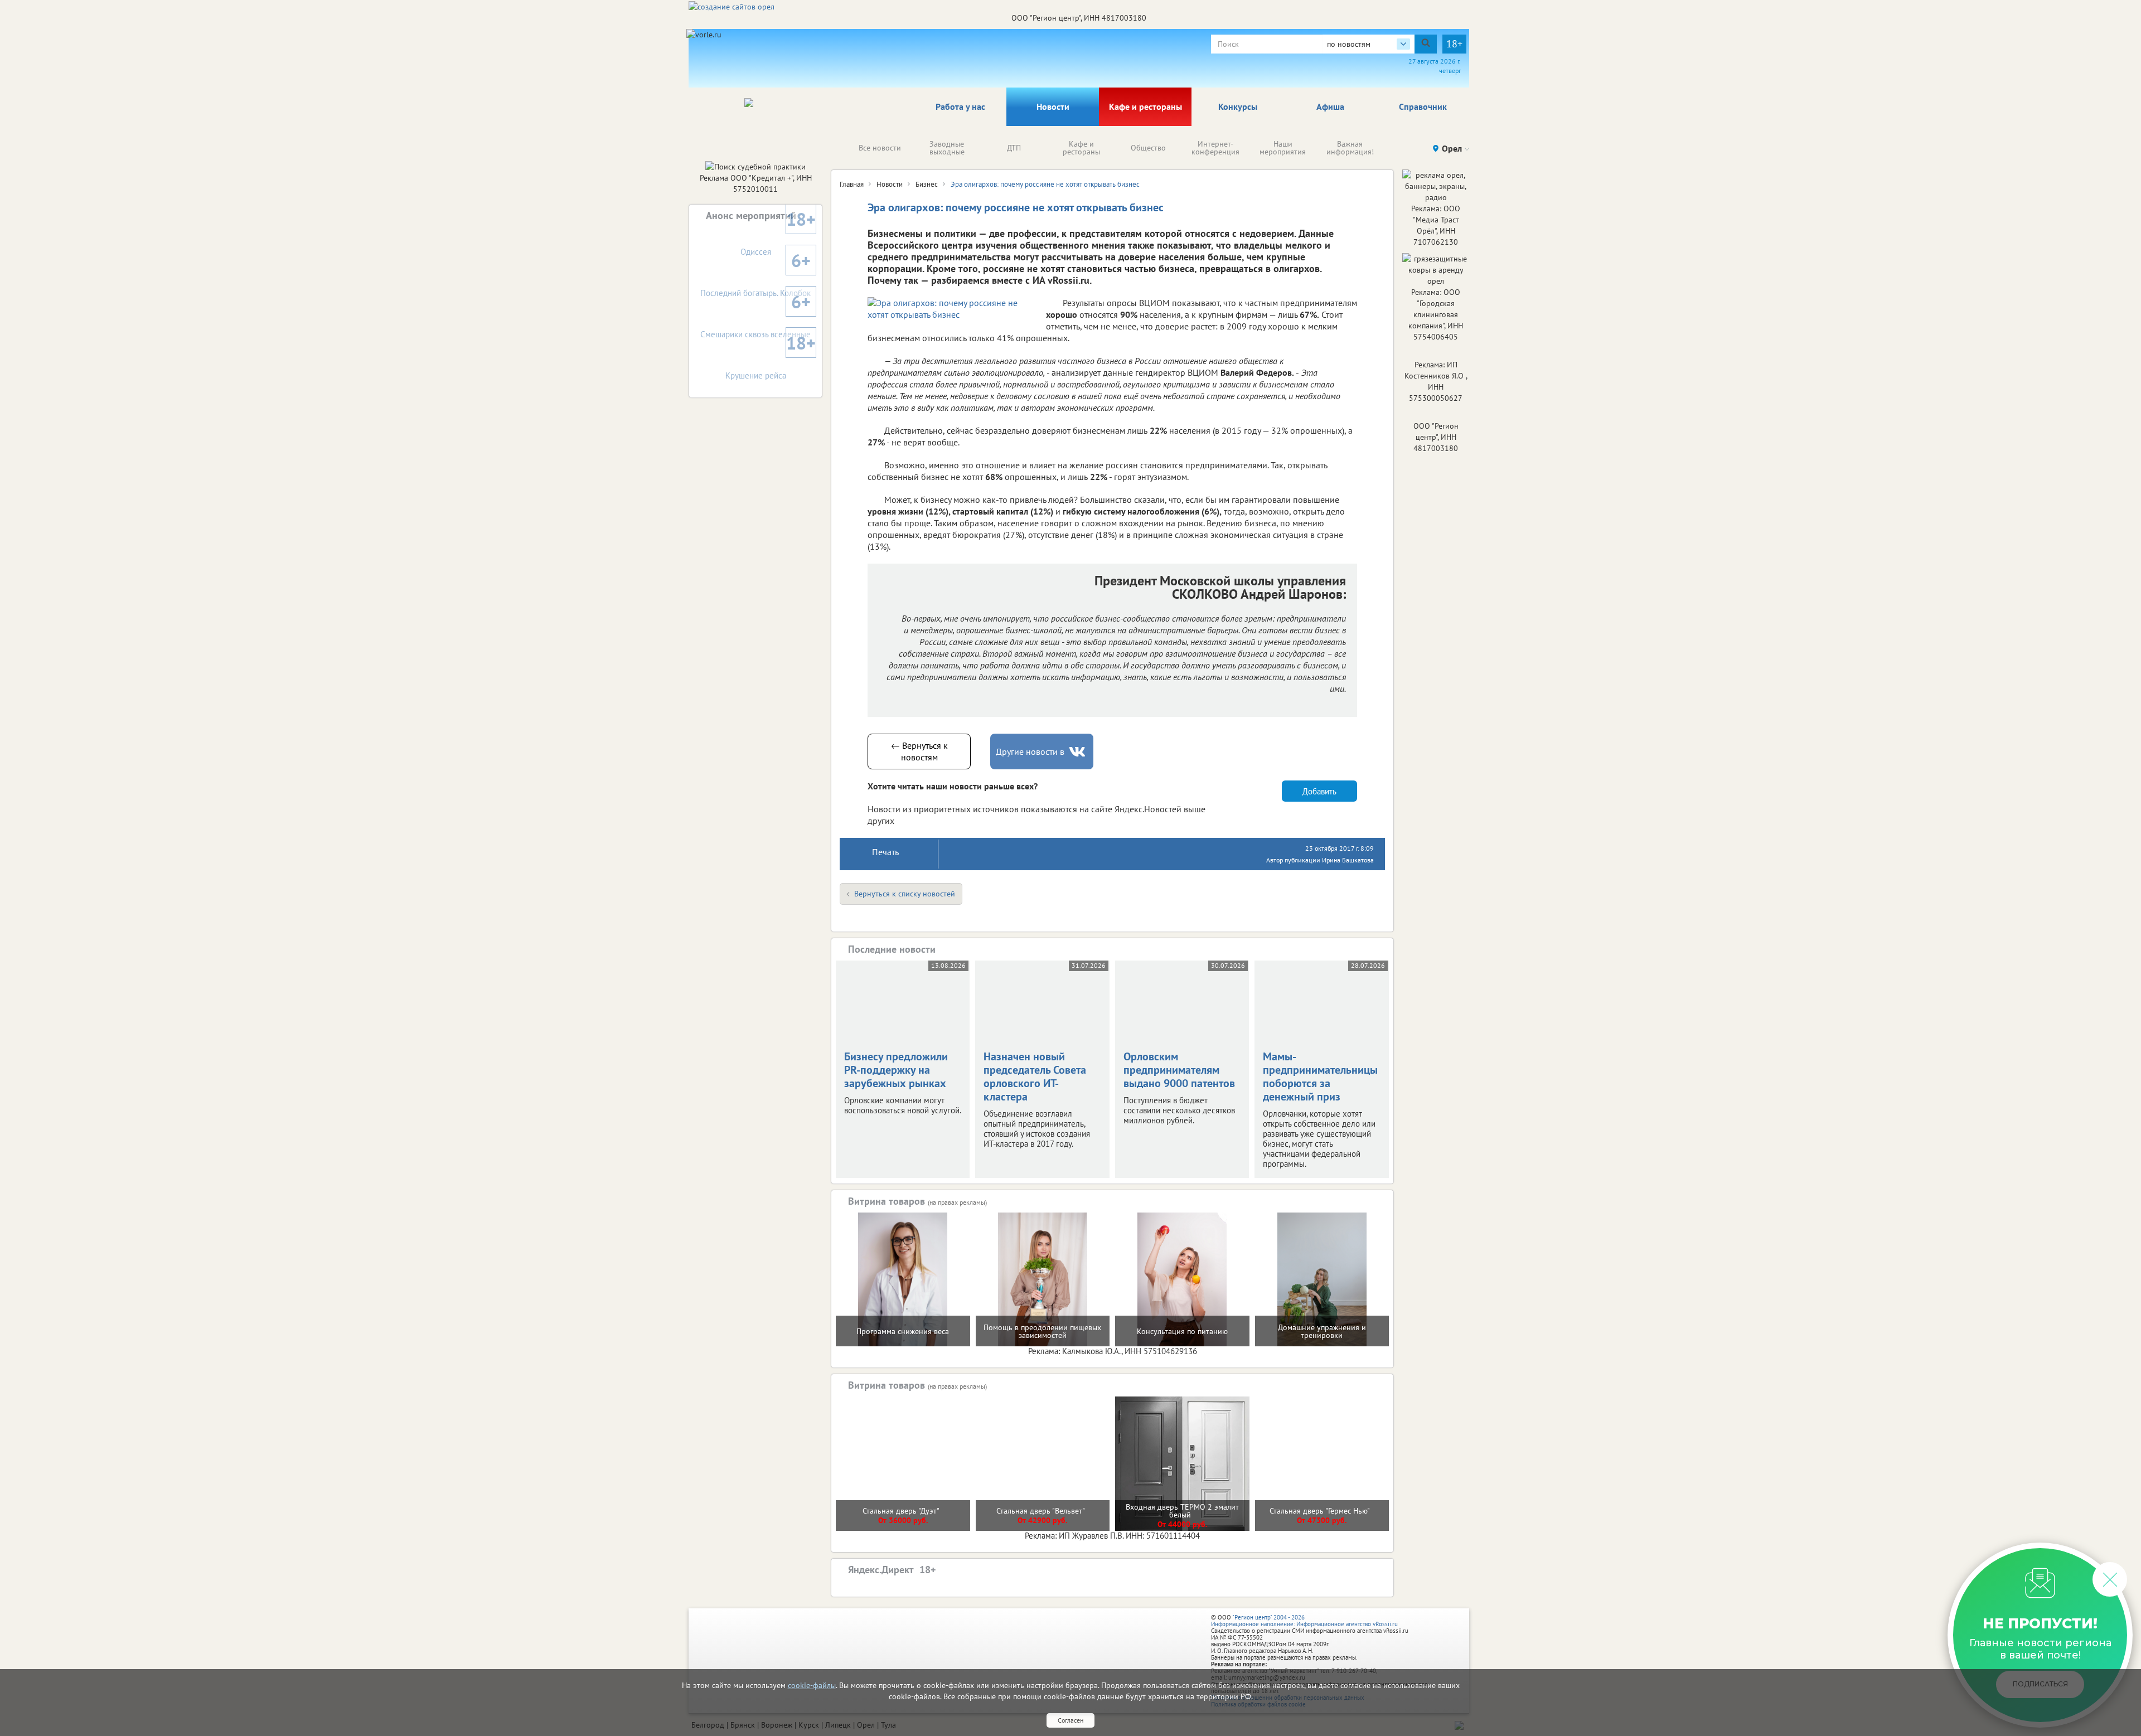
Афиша (1330, 106)
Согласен (1070, 1720)
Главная (852, 184)
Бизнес (927, 184)
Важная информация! (1350, 148)
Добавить (1319, 791)
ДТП (1014, 148)
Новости (1053, 106)
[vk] (1078, 752)
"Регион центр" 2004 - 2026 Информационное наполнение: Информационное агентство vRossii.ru (1304, 1621)
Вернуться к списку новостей (905, 894)
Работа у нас (960, 106)
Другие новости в (1030, 751)
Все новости (880, 148)
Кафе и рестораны (1145, 106)
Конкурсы (1238, 106)
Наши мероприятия (1283, 148)
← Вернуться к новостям (919, 751)
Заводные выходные (947, 148)
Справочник (1423, 106)
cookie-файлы (812, 1685)
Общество (1148, 148)
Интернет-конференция (1215, 148)
